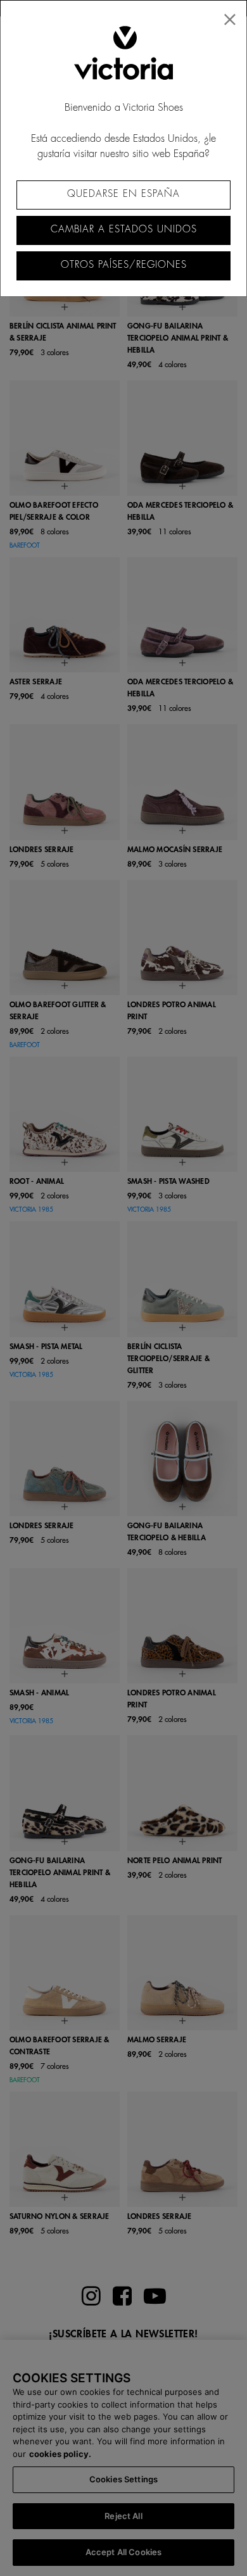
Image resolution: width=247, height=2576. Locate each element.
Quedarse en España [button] (123, 194)
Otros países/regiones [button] (124, 265)
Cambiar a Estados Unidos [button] (124, 229)
